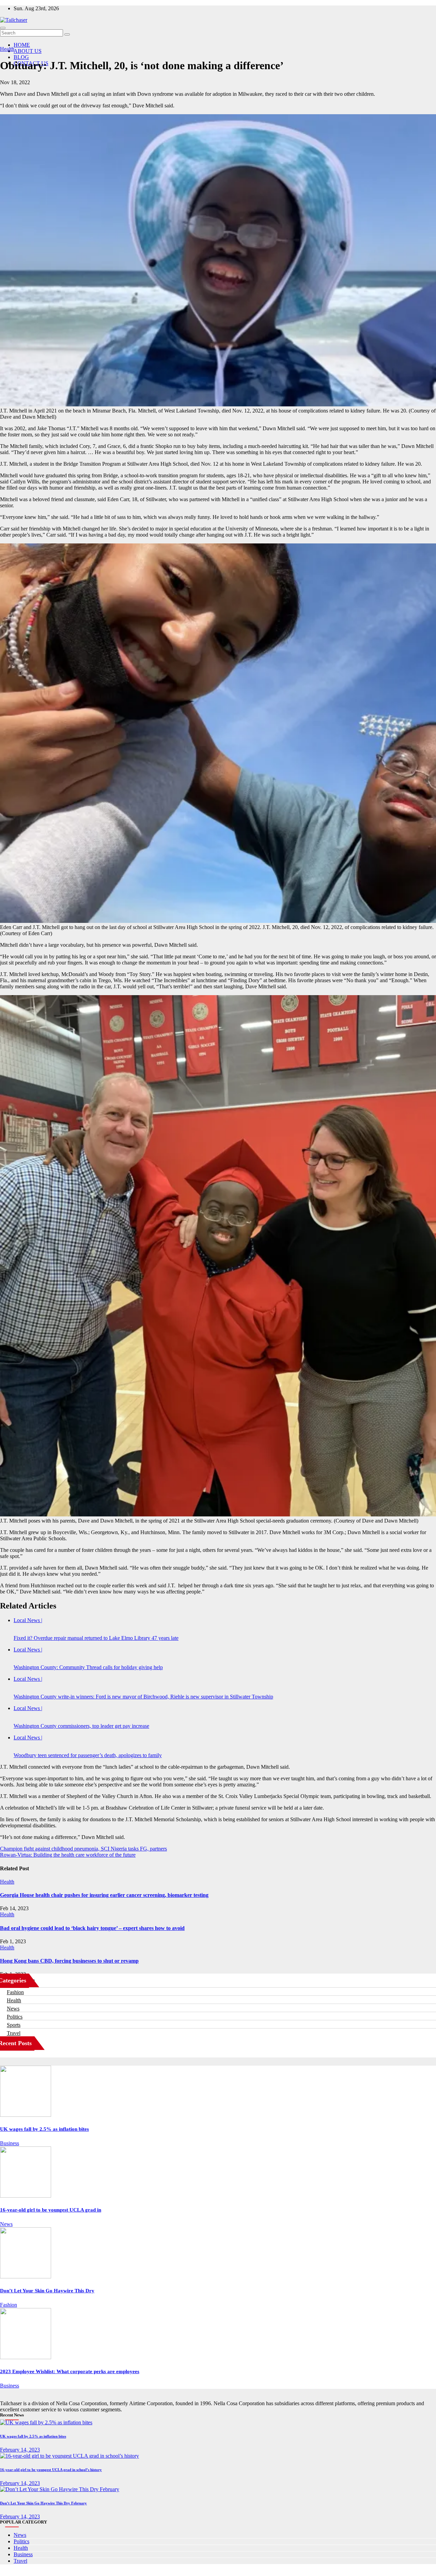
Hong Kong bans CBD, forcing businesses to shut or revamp (69, 1961)
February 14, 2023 (20, 2450)
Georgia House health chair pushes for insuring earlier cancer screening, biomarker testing (104, 1895)
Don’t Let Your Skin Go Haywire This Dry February (43, 2503)
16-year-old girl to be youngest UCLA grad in (51, 2210)
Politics (15, 2017)
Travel (14, 2033)
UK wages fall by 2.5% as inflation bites (44, 2129)
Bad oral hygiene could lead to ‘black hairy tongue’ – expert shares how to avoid (92, 1928)
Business (10, 2143)
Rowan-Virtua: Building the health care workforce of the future (68, 1855)
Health (7, 49)
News (13, 2009)
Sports (14, 2025)
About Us (28, 51)
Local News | (28, 1620)
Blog (21, 57)
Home (22, 45)
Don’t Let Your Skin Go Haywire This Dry (47, 2291)
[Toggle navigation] (3, 28)
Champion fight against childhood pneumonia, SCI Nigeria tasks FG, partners (83, 1849)
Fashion (15, 1992)
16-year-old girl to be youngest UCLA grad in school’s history (51, 2470)
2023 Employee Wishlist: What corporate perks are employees (70, 2371)
